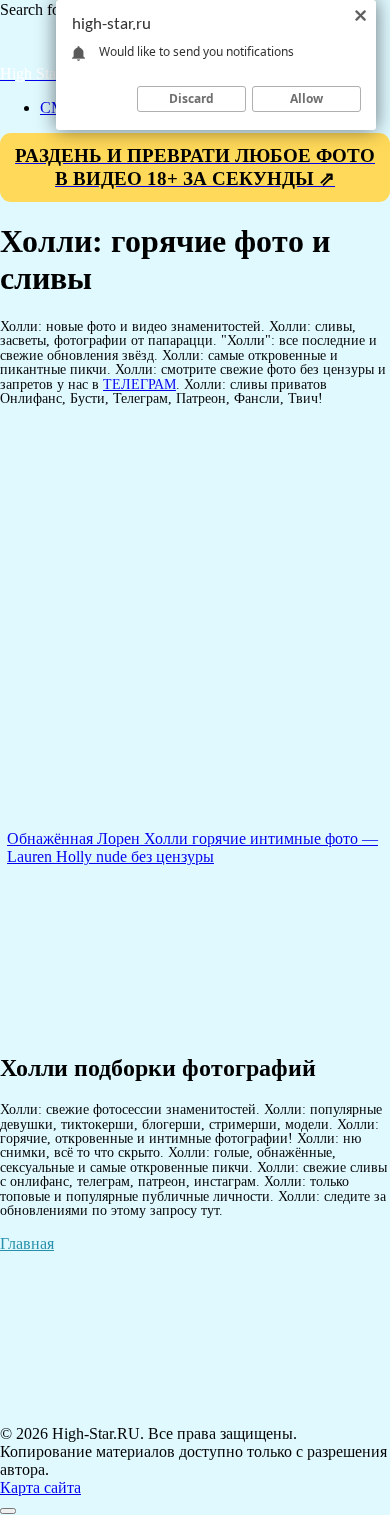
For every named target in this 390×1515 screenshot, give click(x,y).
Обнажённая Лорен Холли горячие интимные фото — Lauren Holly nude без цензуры (192, 847)
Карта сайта (40, 1487)
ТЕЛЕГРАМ (139, 384)
